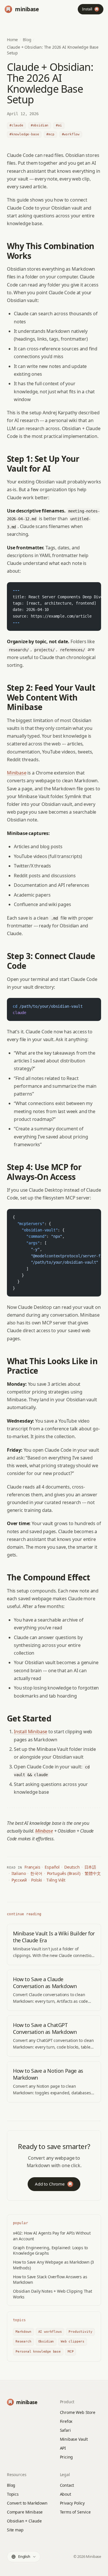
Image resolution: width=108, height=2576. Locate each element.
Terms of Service (75, 2512)
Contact (67, 2485)
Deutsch (72, 1867)
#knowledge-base (24, 134)
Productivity (80, 2332)
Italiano (19, 1873)
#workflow (71, 134)
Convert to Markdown (27, 2503)
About (66, 2494)
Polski (36, 1880)
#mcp (50, 134)
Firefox (66, 2421)
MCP (71, 2352)
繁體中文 (93, 1873)
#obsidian (40, 125)
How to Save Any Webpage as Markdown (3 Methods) (53, 2265)
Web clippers (73, 2341)
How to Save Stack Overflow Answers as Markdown (50, 2279)
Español (52, 1867)
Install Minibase (31, 1732)
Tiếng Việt (56, 1880)
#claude (16, 125)
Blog (27, 40)
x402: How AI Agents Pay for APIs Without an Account (52, 2236)
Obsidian (46, 2341)
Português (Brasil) (64, 1873)
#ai (59, 125)
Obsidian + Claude (24, 2521)
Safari (65, 2430)
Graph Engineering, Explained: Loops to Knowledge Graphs (50, 2250)
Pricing (67, 2457)
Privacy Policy (72, 2503)
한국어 (36, 1873)
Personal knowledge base (38, 2352)
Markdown (23, 2332)
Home (12, 40)
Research (23, 2341)
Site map (15, 2530)
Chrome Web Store (78, 2412)
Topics (13, 2494)
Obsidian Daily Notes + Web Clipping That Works (53, 2294)
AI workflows (50, 2332)
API (63, 2448)
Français (32, 1867)
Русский (19, 1880)
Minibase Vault (74, 2439)
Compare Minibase (25, 2512)
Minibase (17, 773)
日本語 (90, 1867)
